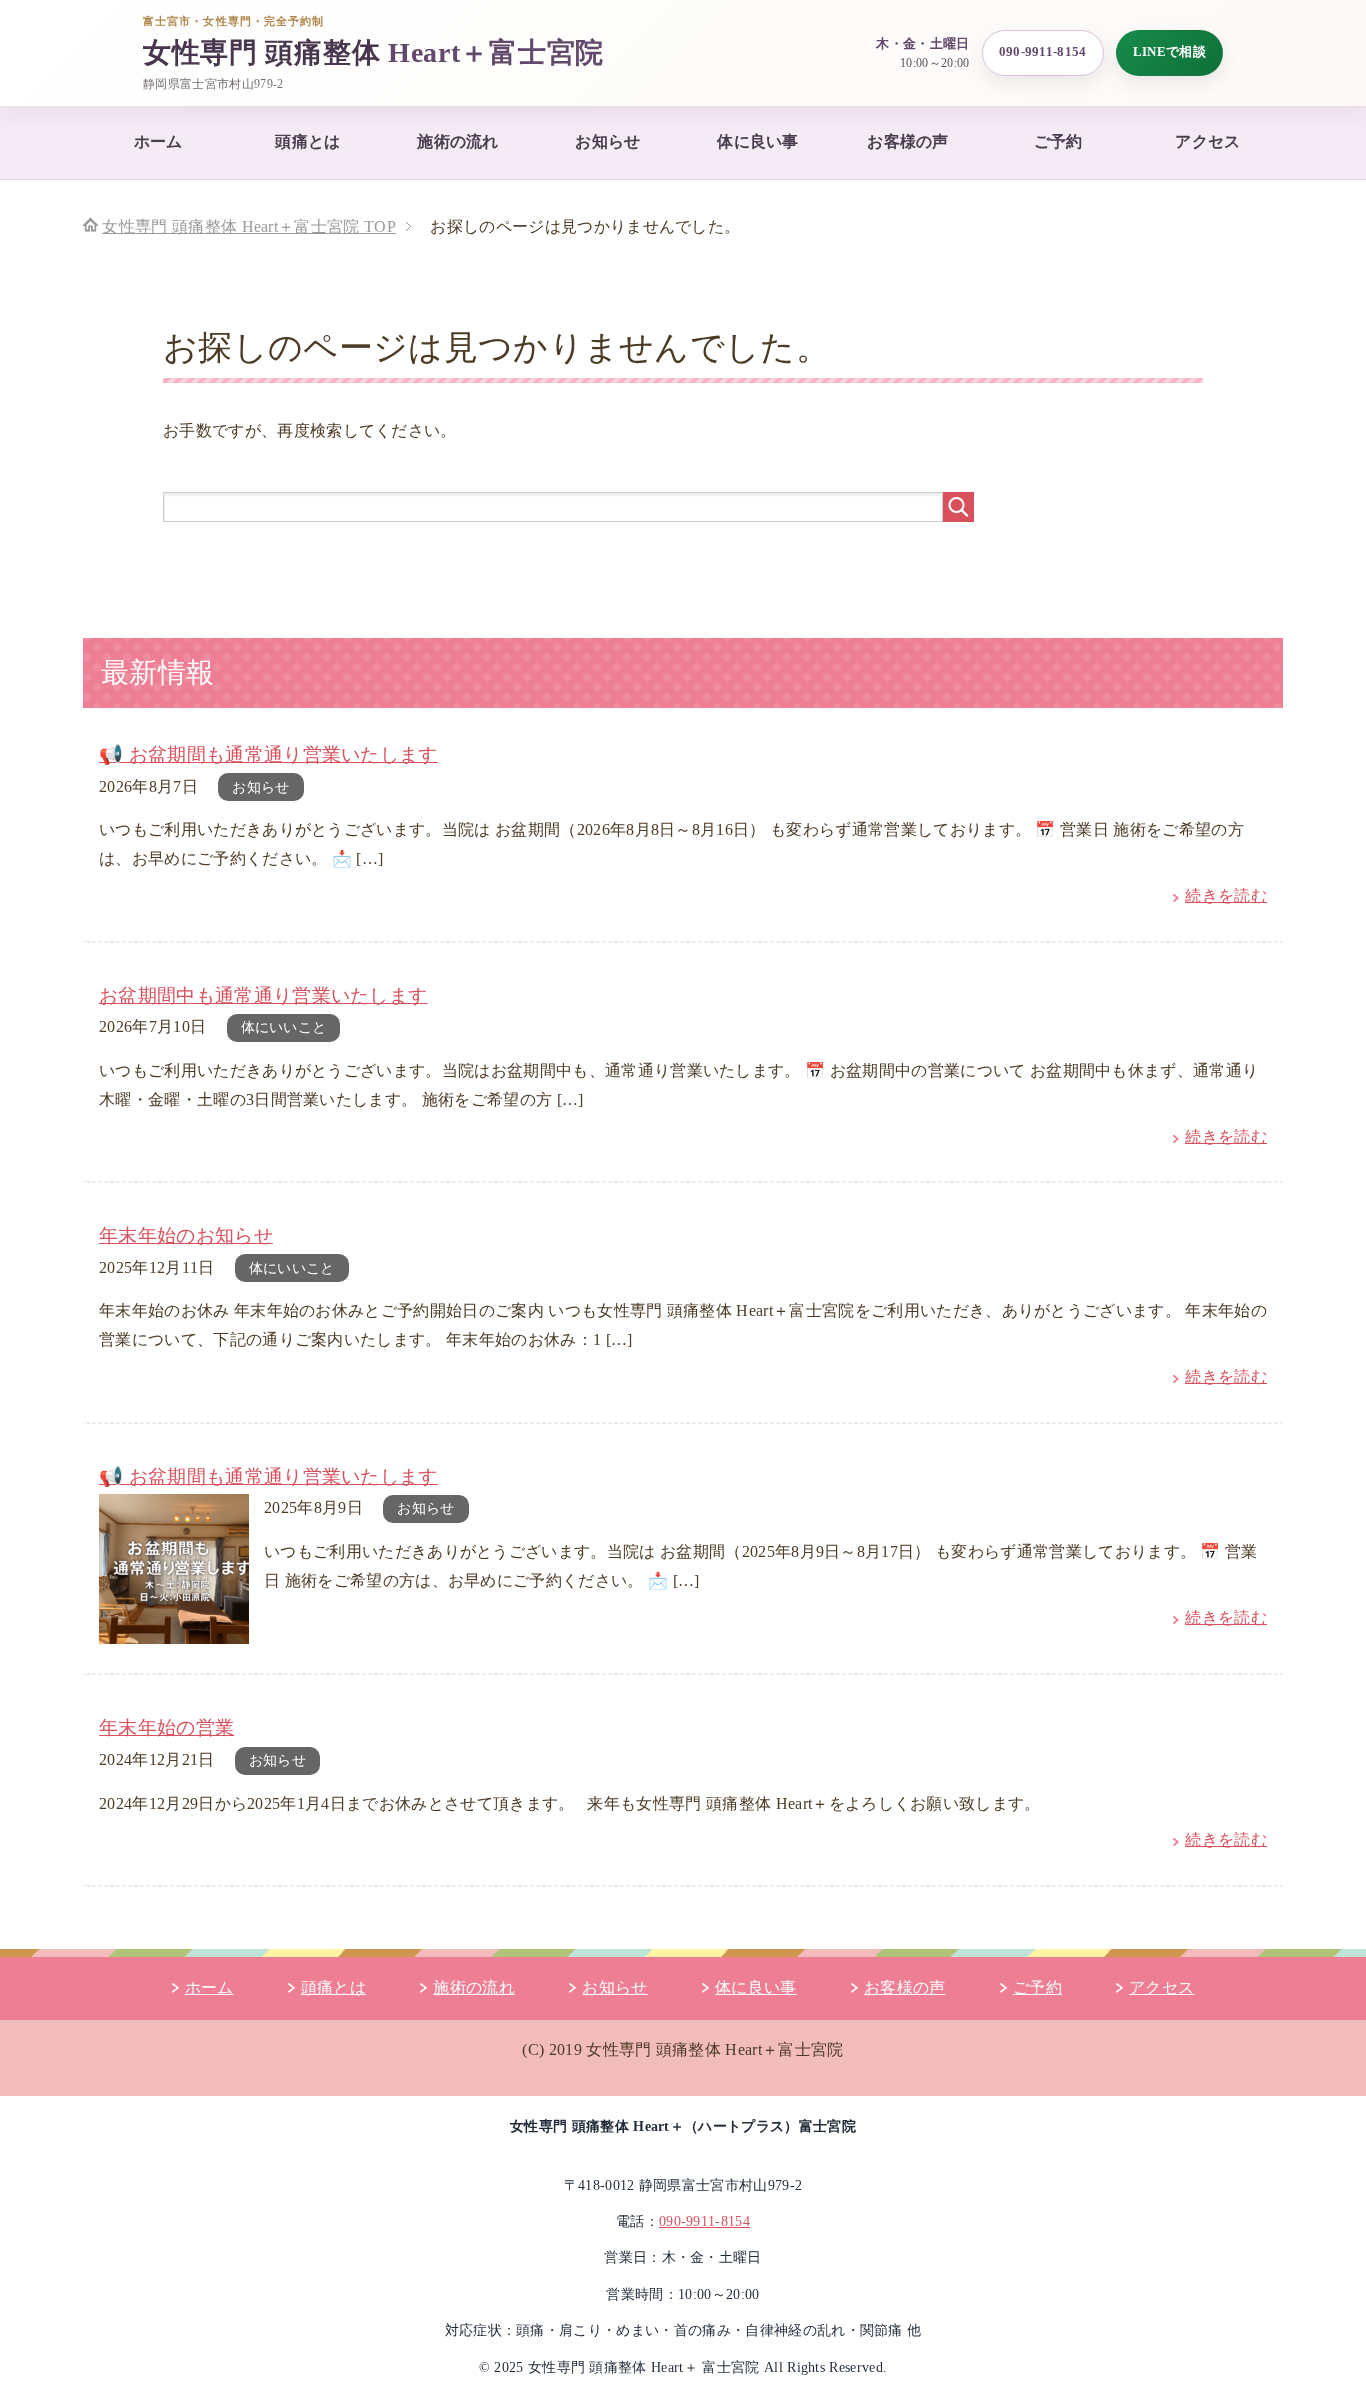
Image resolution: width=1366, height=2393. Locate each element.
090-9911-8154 (1043, 51)
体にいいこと (284, 1027)
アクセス (1207, 141)
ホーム (158, 141)
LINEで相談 (1169, 51)
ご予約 (1058, 141)
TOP (249, 226)
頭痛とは (307, 141)
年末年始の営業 (166, 1727)
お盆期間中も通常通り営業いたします (263, 995)
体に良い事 (758, 141)
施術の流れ (458, 141)
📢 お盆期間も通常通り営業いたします (268, 754)
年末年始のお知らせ (186, 1235)
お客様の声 (908, 141)
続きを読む (1226, 895)
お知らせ (607, 141)
